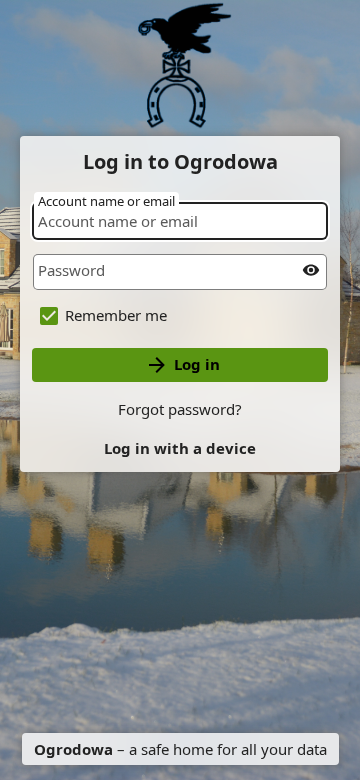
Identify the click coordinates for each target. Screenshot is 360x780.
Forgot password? (180, 409)
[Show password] (311, 270)
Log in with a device (180, 448)
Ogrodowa (73, 749)
